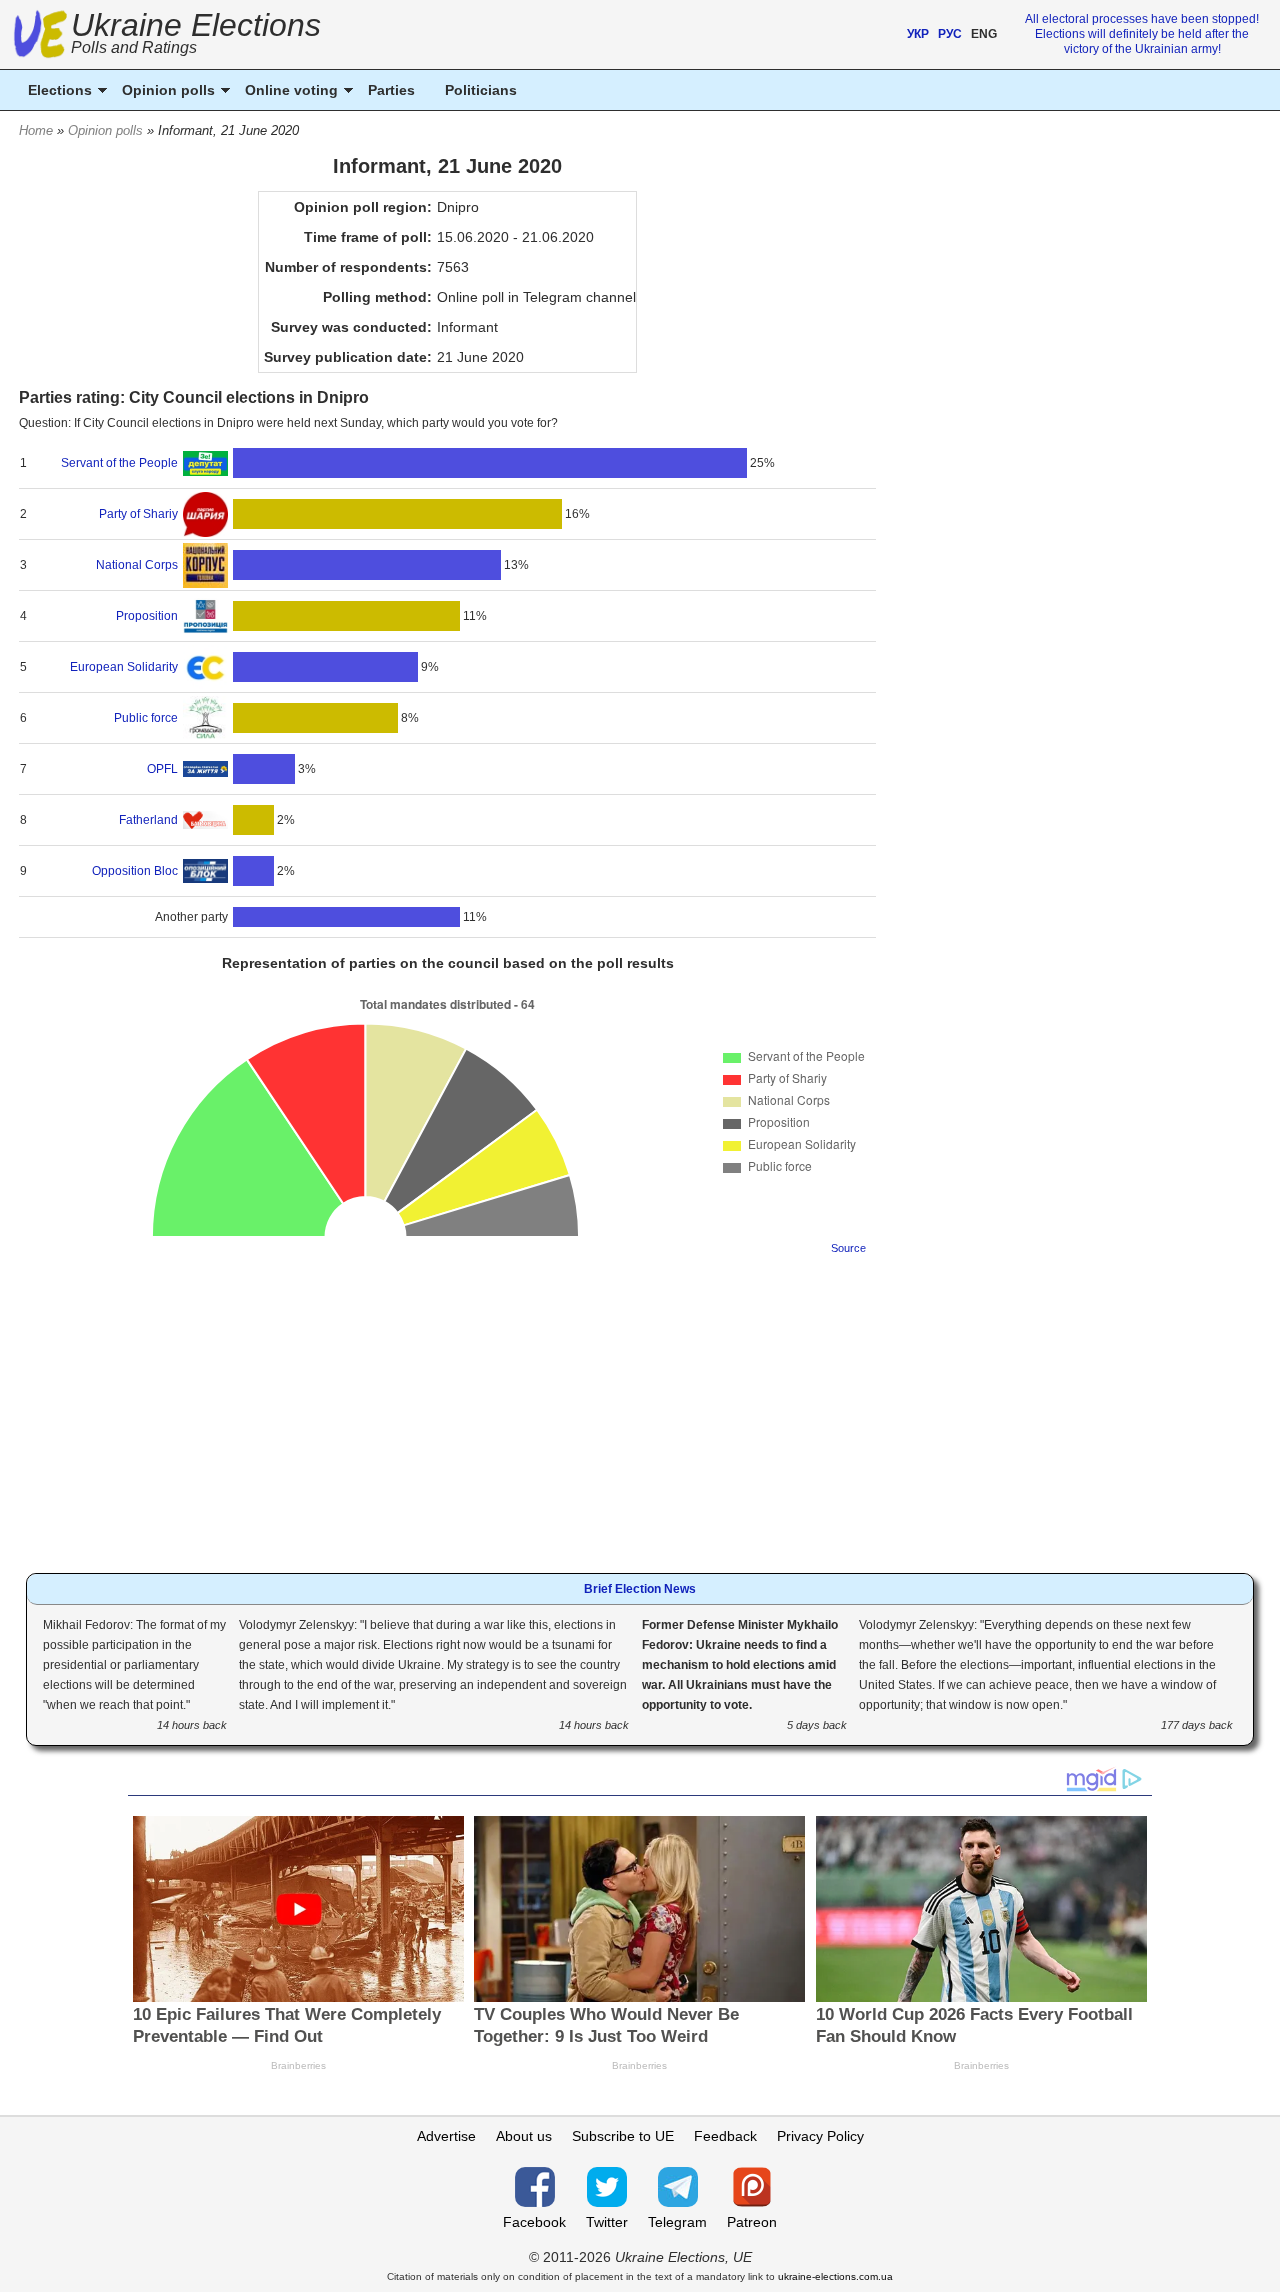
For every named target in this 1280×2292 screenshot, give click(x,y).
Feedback (725, 2136)
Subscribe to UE (623, 2136)
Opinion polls (105, 130)
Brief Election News (640, 1589)
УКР (918, 34)
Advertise (446, 2136)
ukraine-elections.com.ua (835, 2276)
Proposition (147, 616)
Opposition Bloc (135, 871)
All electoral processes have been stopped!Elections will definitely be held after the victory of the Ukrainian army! (1142, 34)
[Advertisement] (447, 1408)
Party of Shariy (138, 514)
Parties (391, 90)
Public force (146, 718)
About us (524, 2136)
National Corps (137, 565)
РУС (950, 34)
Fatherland (148, 820)
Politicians (481, 90)
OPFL (162, 769)
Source (848, 1248)
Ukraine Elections (196, 35)
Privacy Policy (820, 2136)
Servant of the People (119, 463)
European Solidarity (124, 667)
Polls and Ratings (134, 47)
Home (36, 130)
